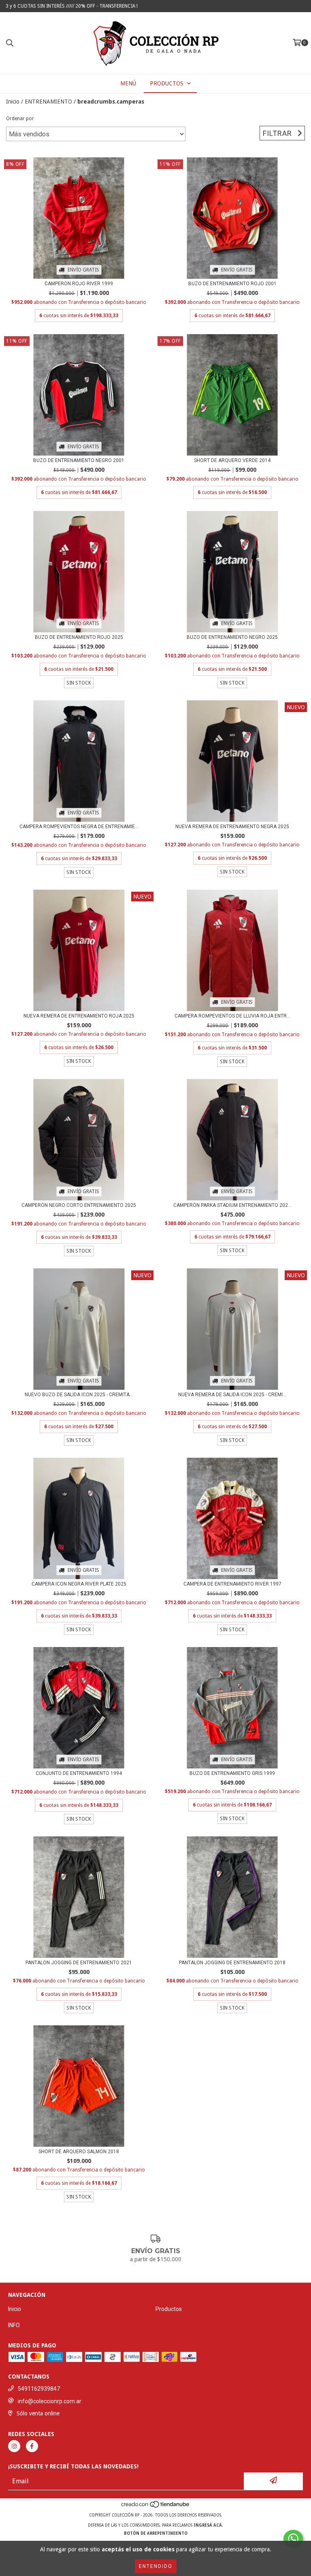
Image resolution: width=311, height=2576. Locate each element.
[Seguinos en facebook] (32, 2446)
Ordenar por (20, 119)
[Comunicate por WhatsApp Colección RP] (293, 2539)
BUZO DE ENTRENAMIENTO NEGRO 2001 (79, 460)
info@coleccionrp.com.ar (50, 2401)
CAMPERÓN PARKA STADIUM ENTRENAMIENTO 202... (232, 1205)
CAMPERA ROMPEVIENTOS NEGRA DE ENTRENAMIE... (79, 827)
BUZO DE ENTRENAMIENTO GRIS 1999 (232, 1773)
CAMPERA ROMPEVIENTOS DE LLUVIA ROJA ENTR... (232, 1016)
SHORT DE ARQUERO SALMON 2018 (79, 2152)
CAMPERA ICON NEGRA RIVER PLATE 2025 (79, 1584)
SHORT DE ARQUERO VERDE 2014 (232, 460)
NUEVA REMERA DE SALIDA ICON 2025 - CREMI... (232, 1395)
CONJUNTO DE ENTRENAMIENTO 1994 (79, 1773)
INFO (14, 2325)
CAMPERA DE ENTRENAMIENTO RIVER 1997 (232, 1584)
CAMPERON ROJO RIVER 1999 (79, 284)
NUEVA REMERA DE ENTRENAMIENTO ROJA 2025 (79, 1016)
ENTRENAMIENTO (48, 102)
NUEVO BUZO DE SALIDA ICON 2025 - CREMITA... (79, 1395)
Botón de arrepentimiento (156, 2533)
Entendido (156, 2566)
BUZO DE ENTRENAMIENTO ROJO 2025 (79, 637)
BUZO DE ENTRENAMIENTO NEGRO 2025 (232, 637)
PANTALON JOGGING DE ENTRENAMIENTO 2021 (79, 1963)
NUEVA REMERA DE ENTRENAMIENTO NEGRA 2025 (232, 827)
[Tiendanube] (156, 2507)
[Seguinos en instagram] (14, 2446)
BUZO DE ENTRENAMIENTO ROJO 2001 (232, 284)
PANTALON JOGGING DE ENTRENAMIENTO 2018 (232, 1963)
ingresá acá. (208, 2525)
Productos (169, 2309)
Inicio (13, 102)
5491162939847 (39, 2389)
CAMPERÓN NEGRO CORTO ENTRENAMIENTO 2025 (79, 1205)
